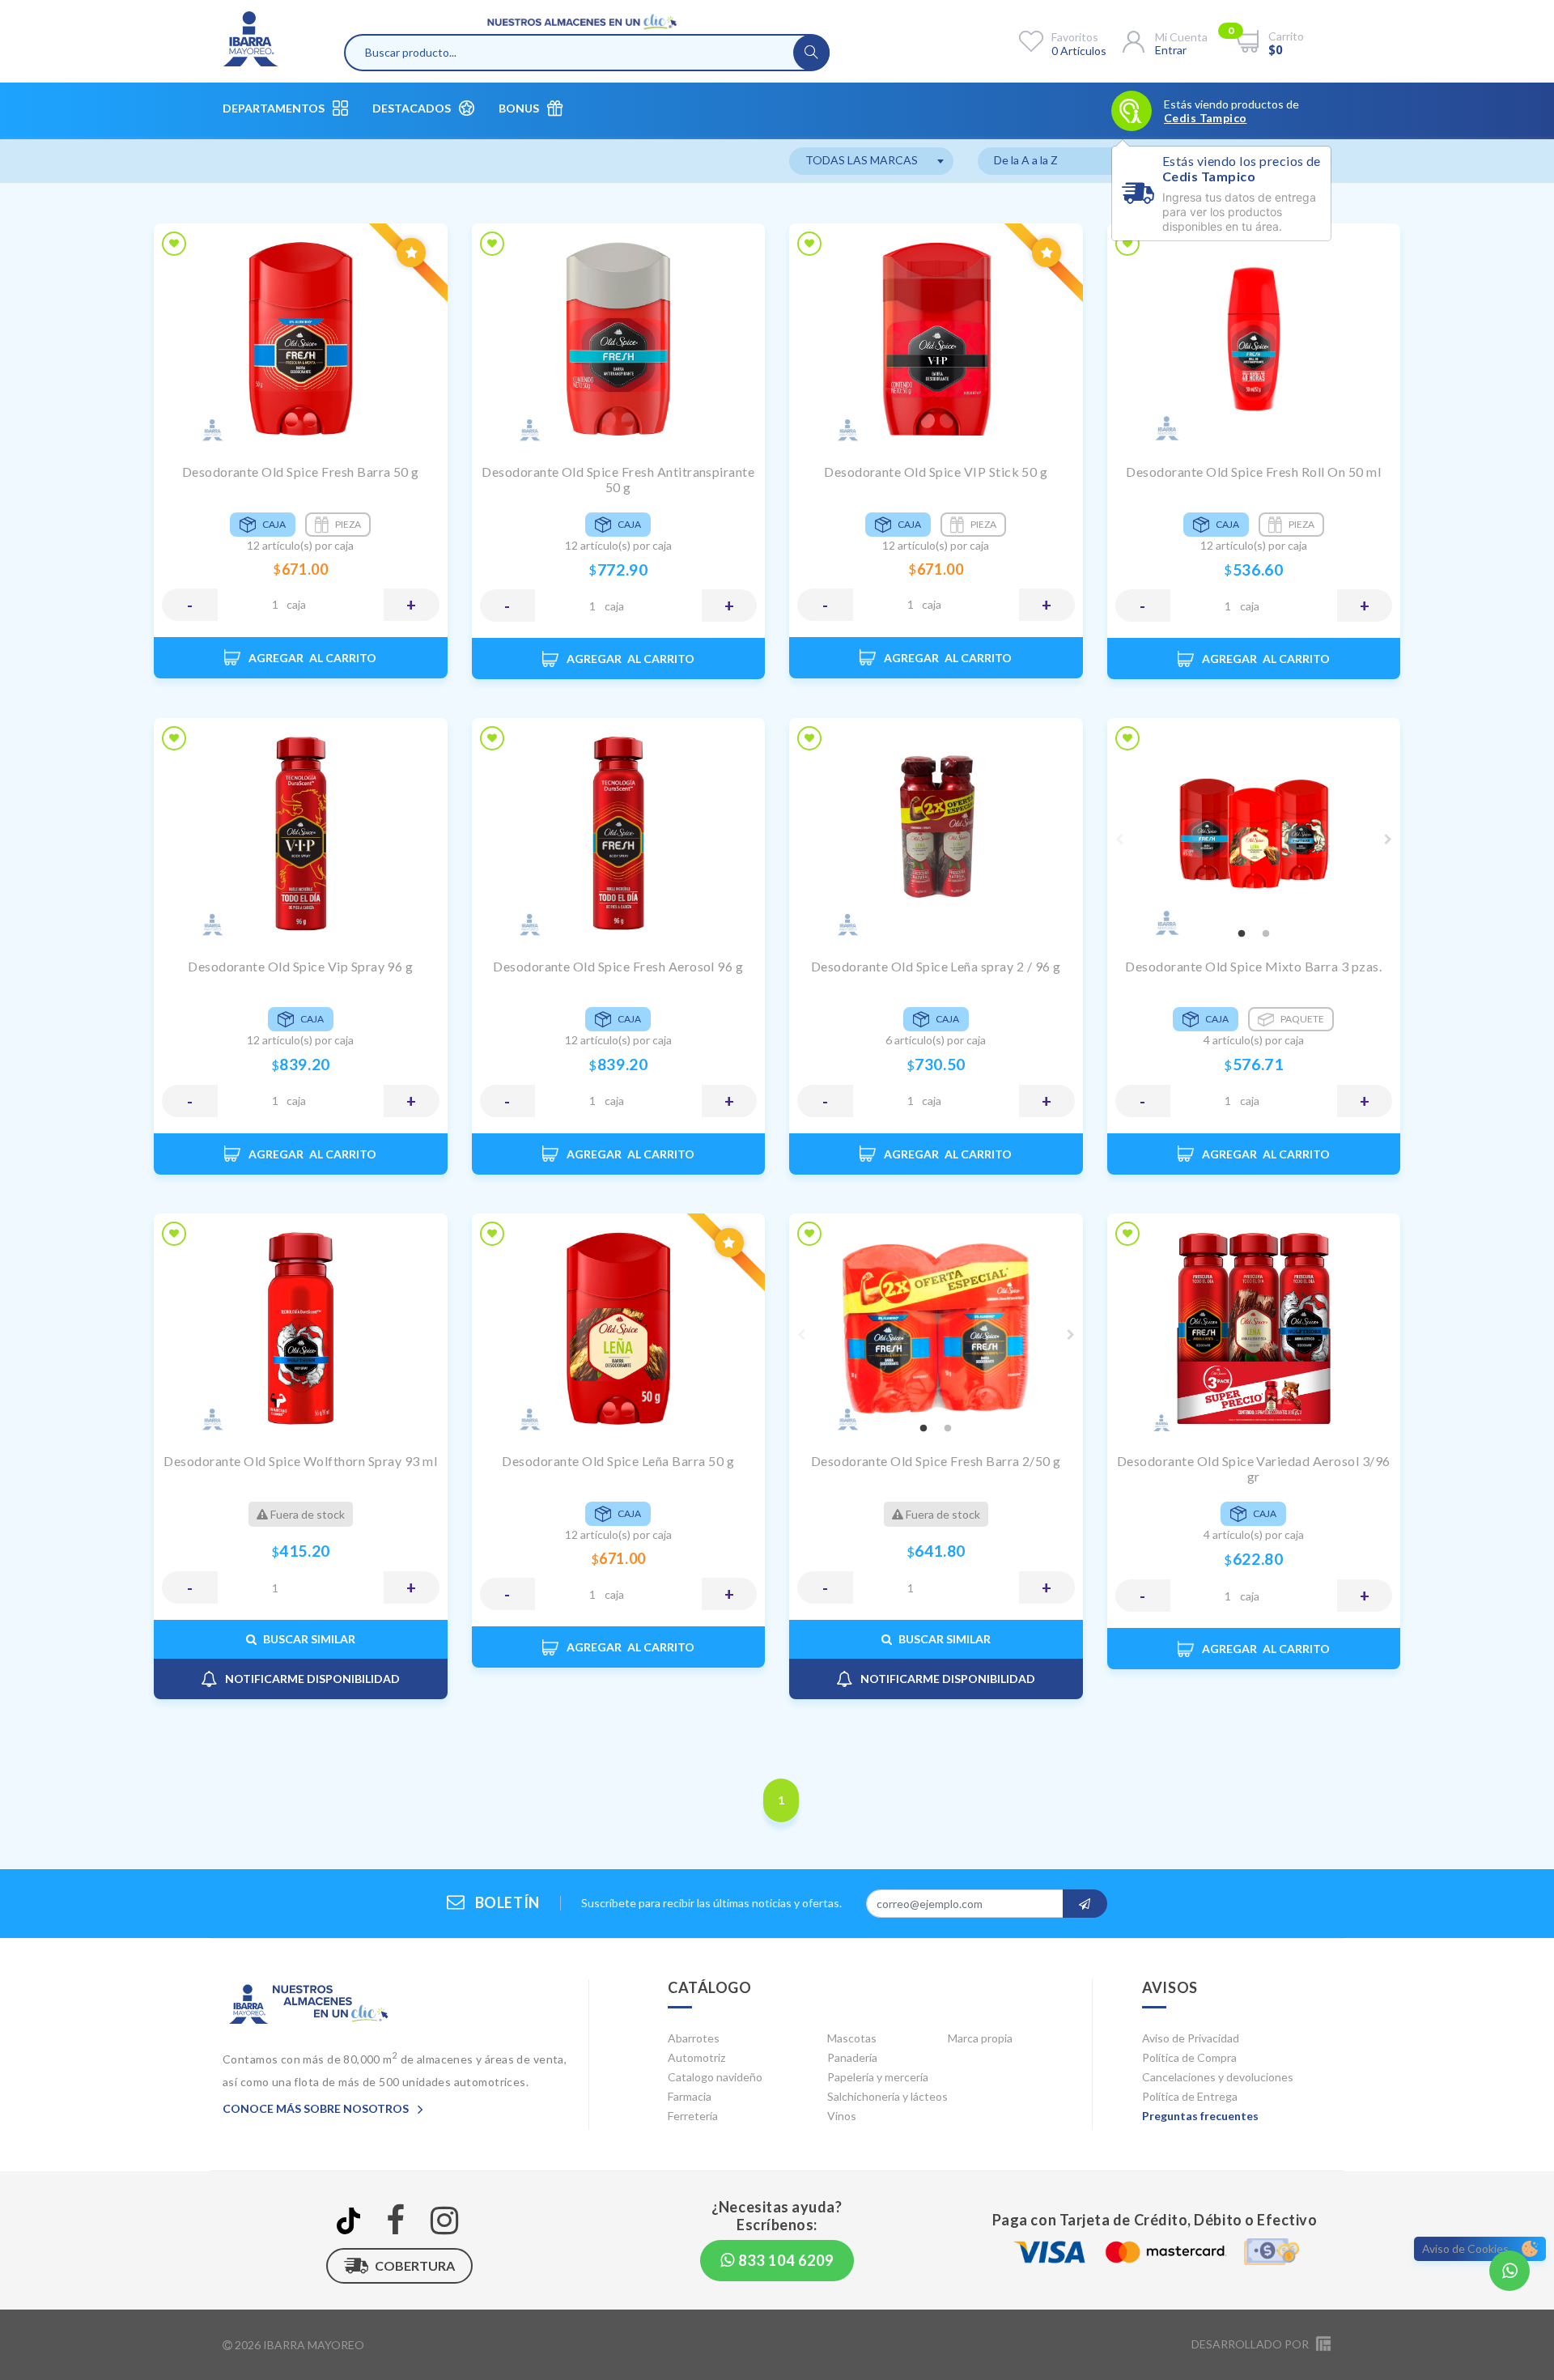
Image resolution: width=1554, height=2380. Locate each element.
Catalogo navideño (715, 2077)
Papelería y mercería (878, 2077)
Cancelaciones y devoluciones (1218, 2077)
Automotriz (696, 2057)
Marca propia (980, 2038)
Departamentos (274, 108)
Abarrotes (694, 2038)
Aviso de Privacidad (1191, 2038)
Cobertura (415, 2265)
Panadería (852, 2057)
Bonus (519, 108)
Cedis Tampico (1205, 118)
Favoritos (1075, 37)
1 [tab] (1242, 934)
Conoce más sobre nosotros (317, 2108)
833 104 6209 (784, 2260)
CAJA (296, 604)
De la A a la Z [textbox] (1026, 160)
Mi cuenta (1181, 37)
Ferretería (693, 2116)
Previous (1119, 839)
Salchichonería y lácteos (887, 2096)
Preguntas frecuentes (1200, 2116)
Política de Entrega (1190, 2096)
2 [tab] (1266, 934)
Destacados (412, 108)
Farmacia (690, 2096)
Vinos (842, 2116)
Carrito (1286, 36)
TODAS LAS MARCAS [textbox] (862, 160)
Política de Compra (1189, 2057)
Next (1388, 839)
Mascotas (852, 2038)
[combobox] (871, 161)
